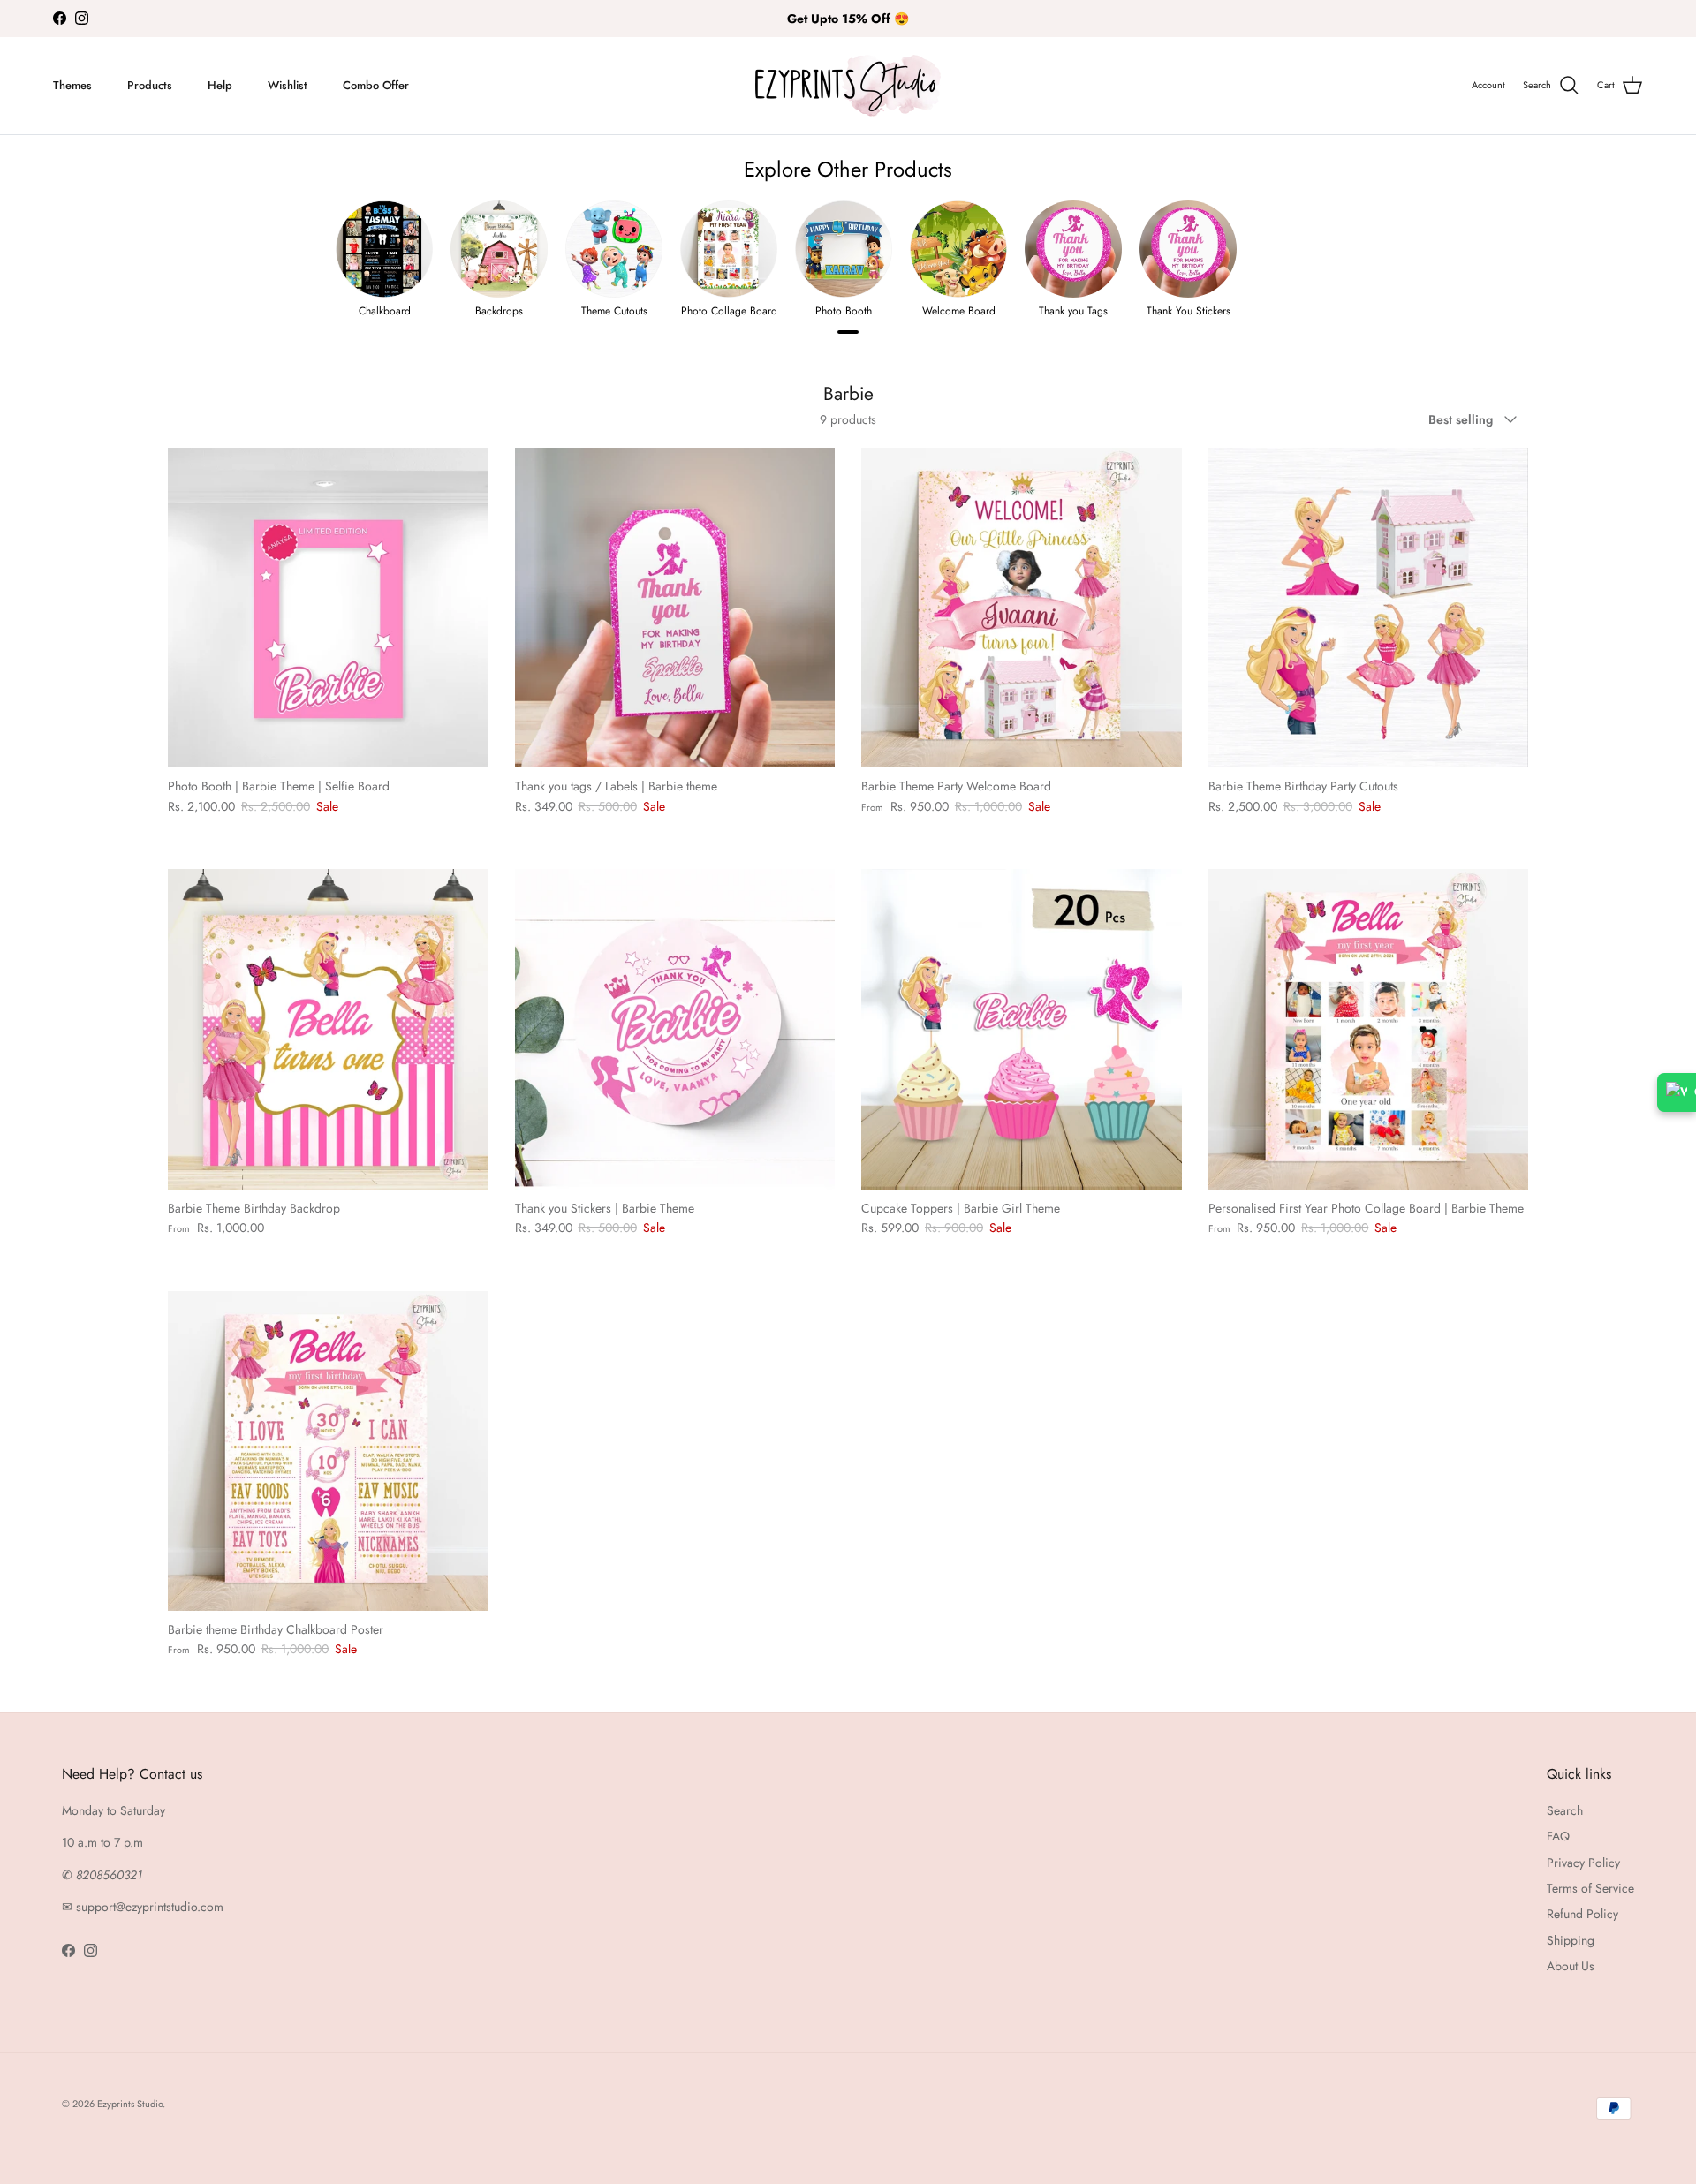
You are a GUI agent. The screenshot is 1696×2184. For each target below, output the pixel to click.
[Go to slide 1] (848, 332)
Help (220, 85)
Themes (72, 85)
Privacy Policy (1583, 1863)
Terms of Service (1590, 1888)
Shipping (1571, 1940)
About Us (1571, 1966)
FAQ (1558, 1836)
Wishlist (288, 85)
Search (1565, 1810)
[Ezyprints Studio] (848, 86)
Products (150, 85)
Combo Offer (376, 85)
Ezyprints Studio (130, 2104)
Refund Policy (1582, 1914)
